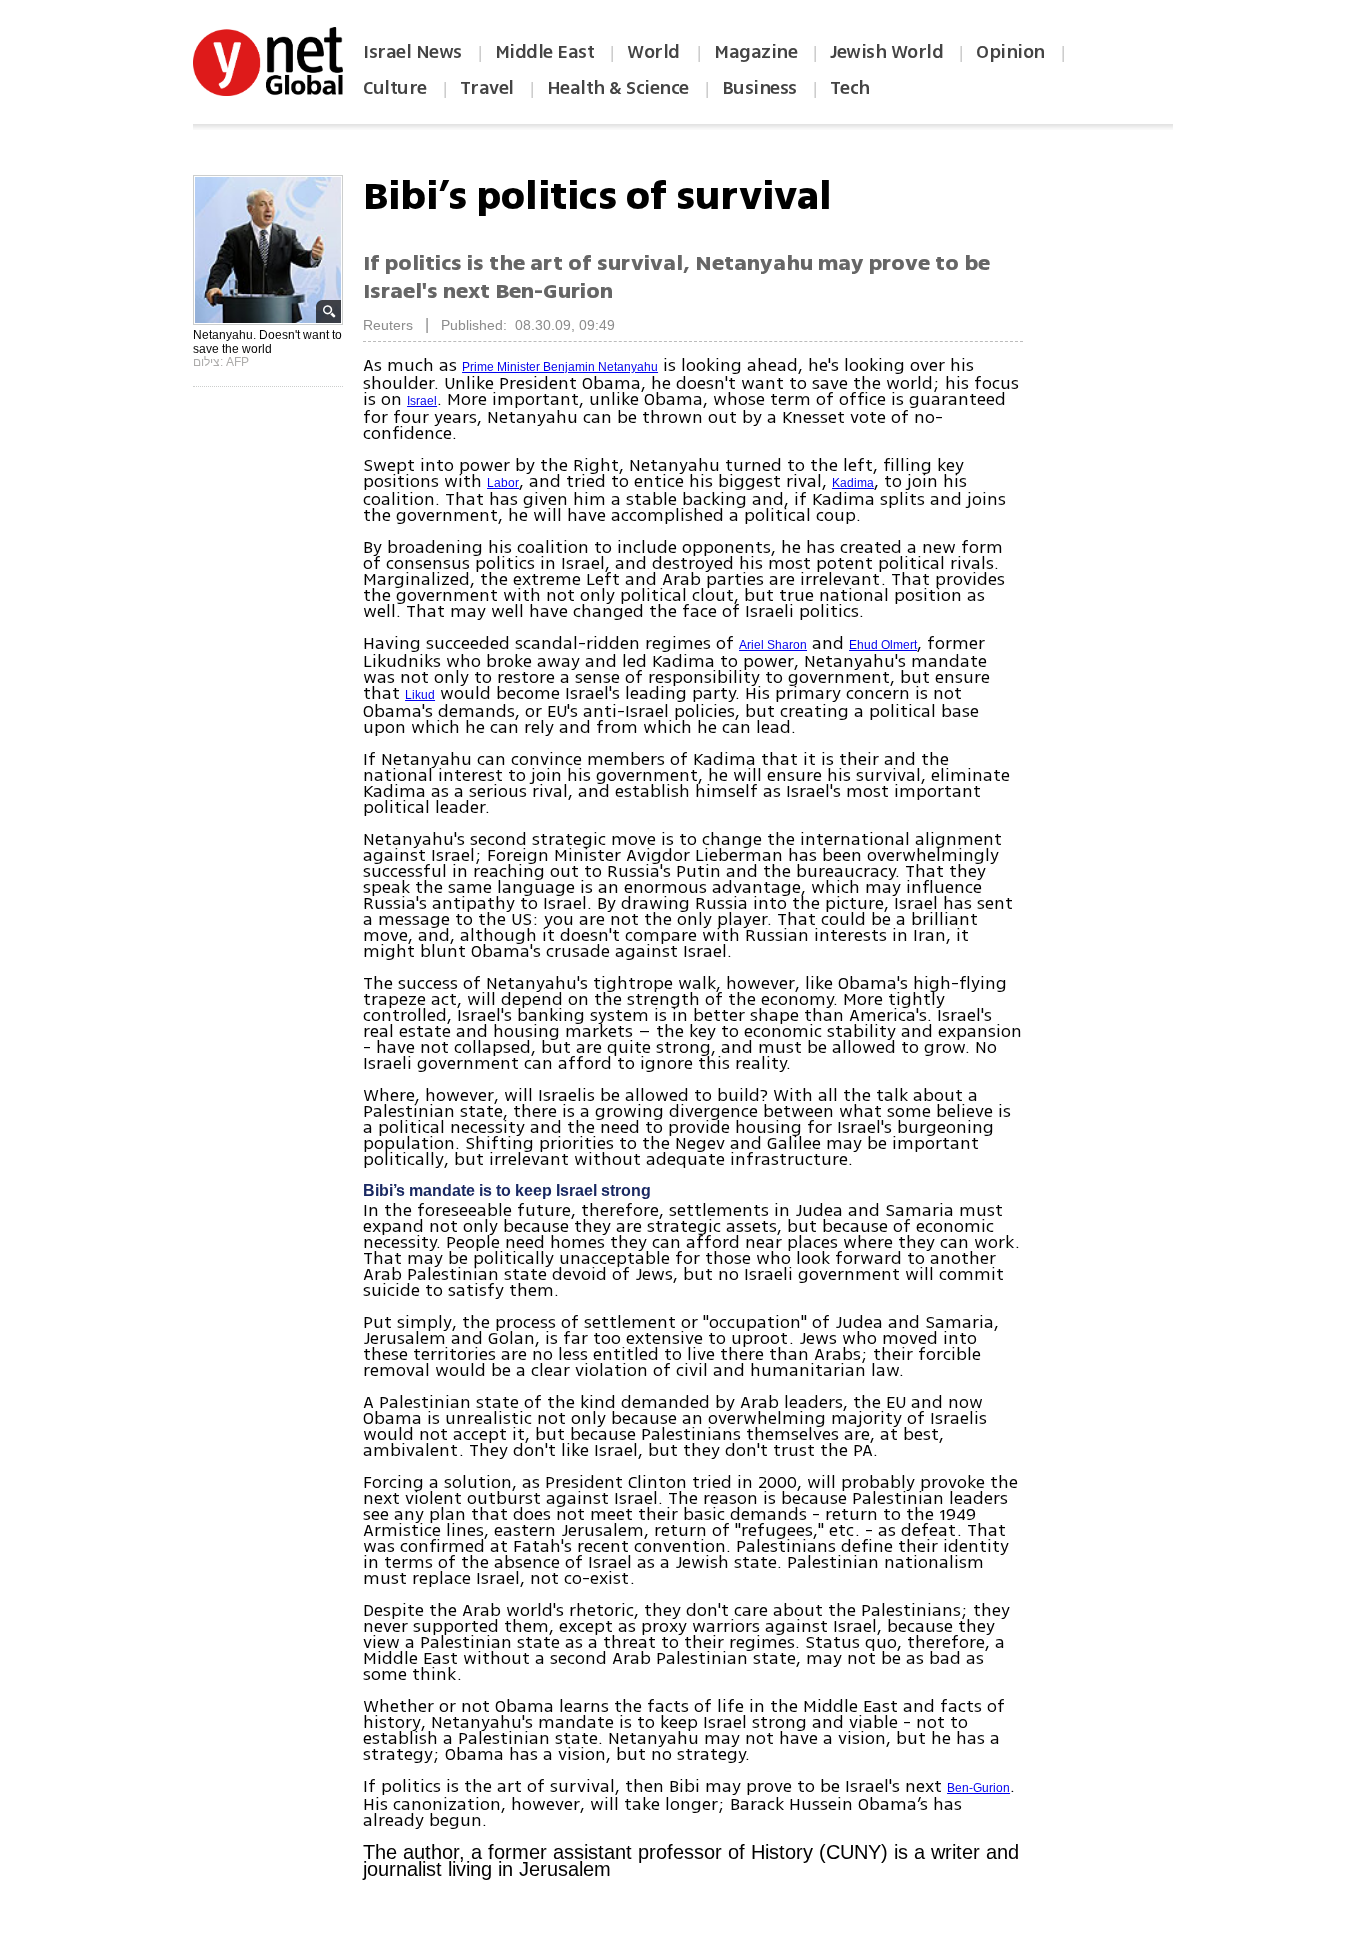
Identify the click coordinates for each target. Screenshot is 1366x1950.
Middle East (545, 52)
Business (759, 88)
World (655, 52)
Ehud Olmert (883, 645)
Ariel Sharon (773, 645)
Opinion (1010, 52)
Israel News (412, 52)
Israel (422, 401)
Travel (487, 88)
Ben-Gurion (978, 1788)
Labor (503, 483)
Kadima (853, 483)
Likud (420, 695)
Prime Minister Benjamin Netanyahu (560, 367)
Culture (395, 88)
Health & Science (618, 88)
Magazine (755, 52)
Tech (850, 88)
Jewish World (886, 52)
